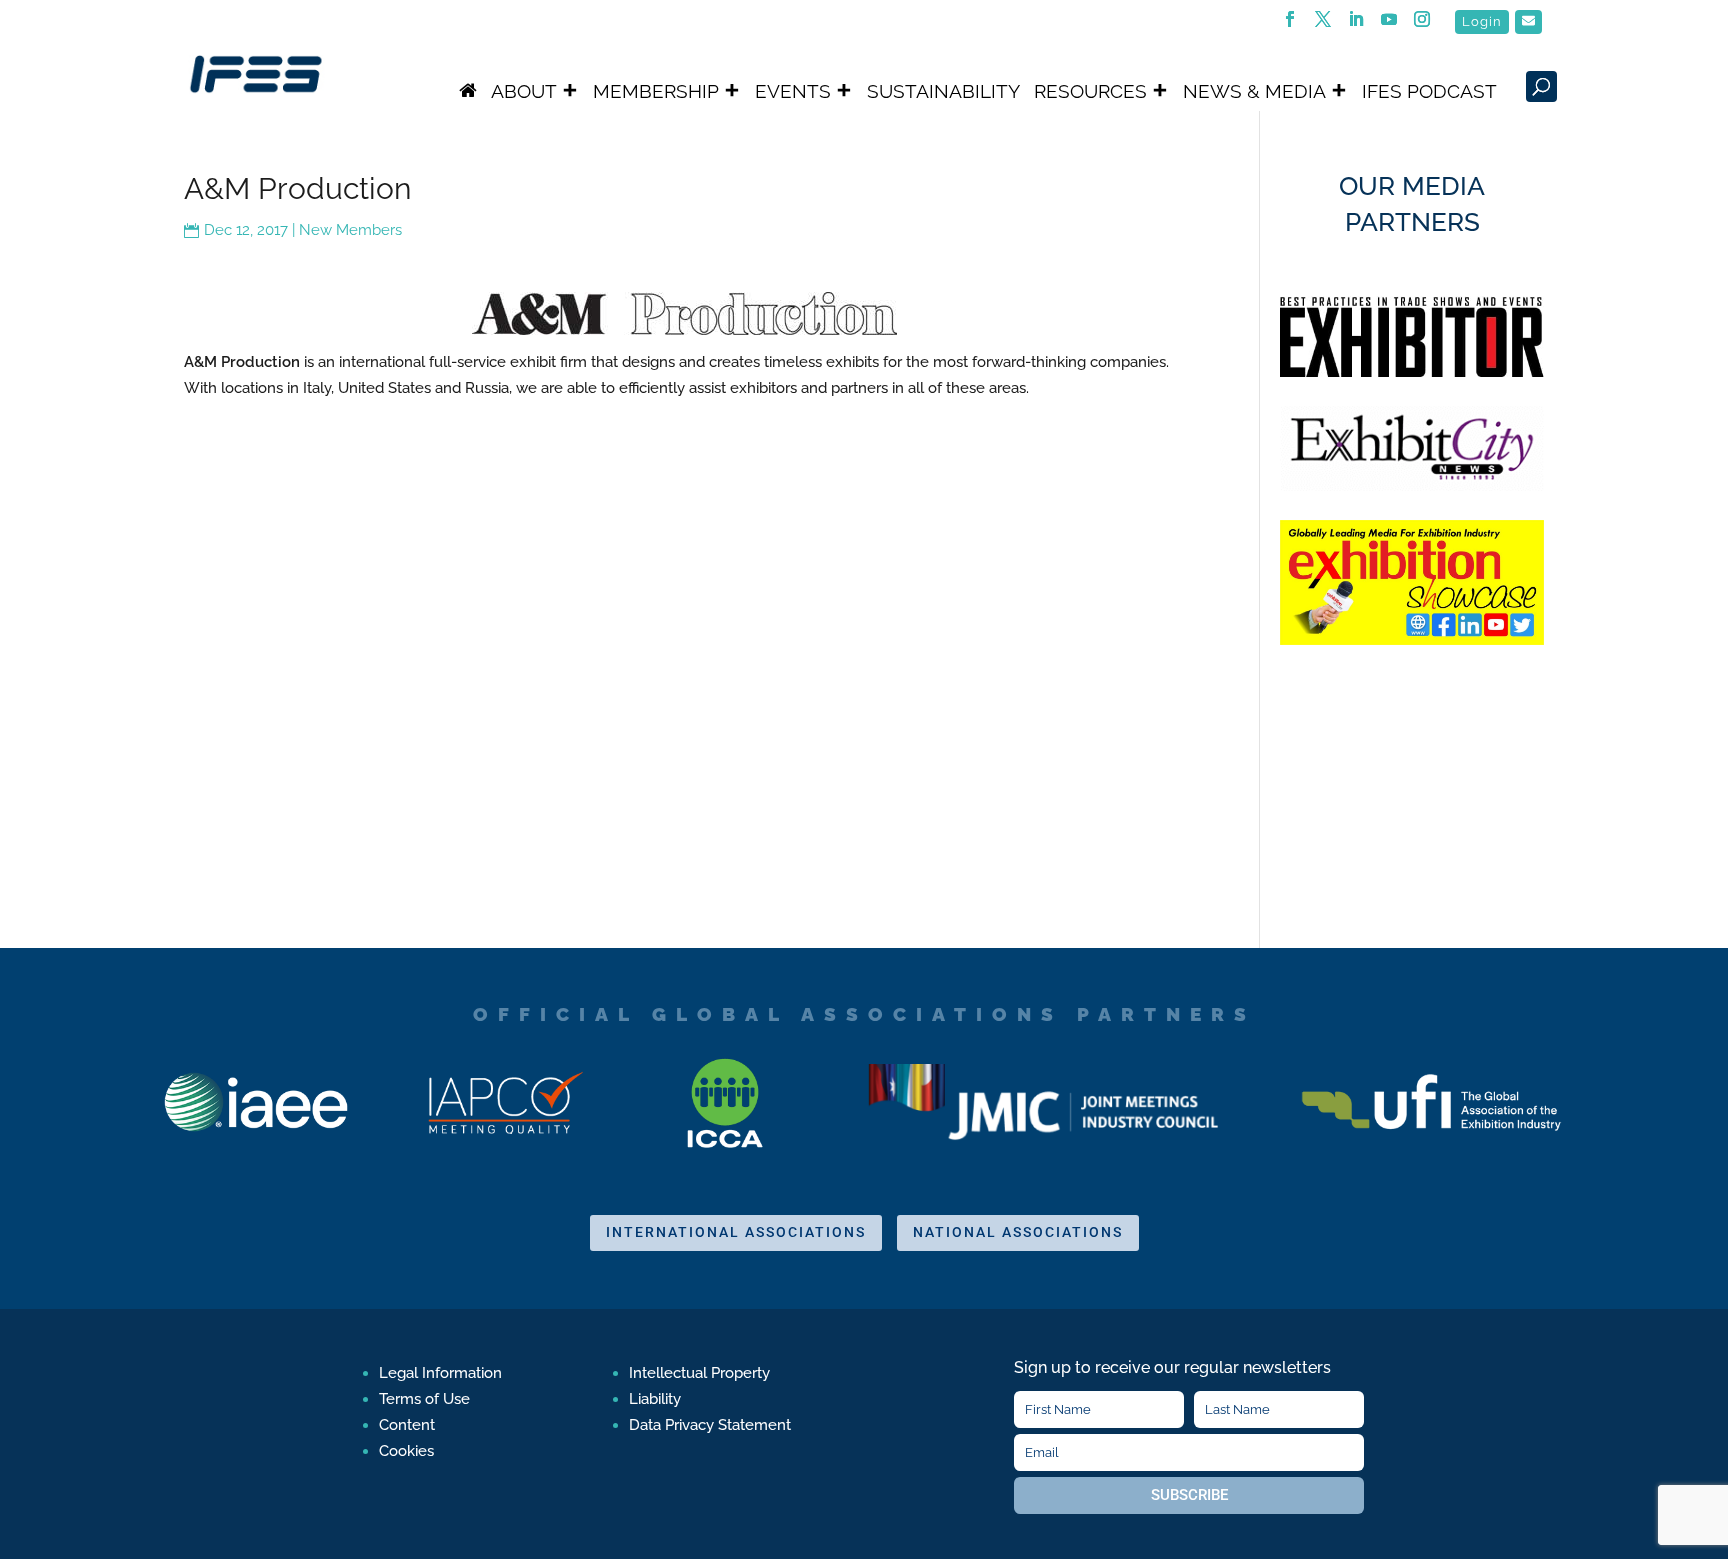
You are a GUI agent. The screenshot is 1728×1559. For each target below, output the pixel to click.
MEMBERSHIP (656, 91)
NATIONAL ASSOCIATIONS (1018, 1232)
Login (1482, 21)
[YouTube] (1389, 25)
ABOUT (524, 91)
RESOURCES (1090, 91)
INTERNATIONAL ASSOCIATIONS (736, 1232)
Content (407, 1425)
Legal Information (440, 1373)
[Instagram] (1422, 25)
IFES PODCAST (1429, 91)
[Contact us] (1528, 22)
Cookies (406, 1451)
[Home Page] (468, 91)
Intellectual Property (699, 1373)
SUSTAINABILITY (943, 91)
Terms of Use (424, 1399)
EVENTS (793, 91)
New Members (350, 230)
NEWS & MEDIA (1254, 91)
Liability (655, 1399)
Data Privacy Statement (710, 1425)
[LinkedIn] (1356, 25)
